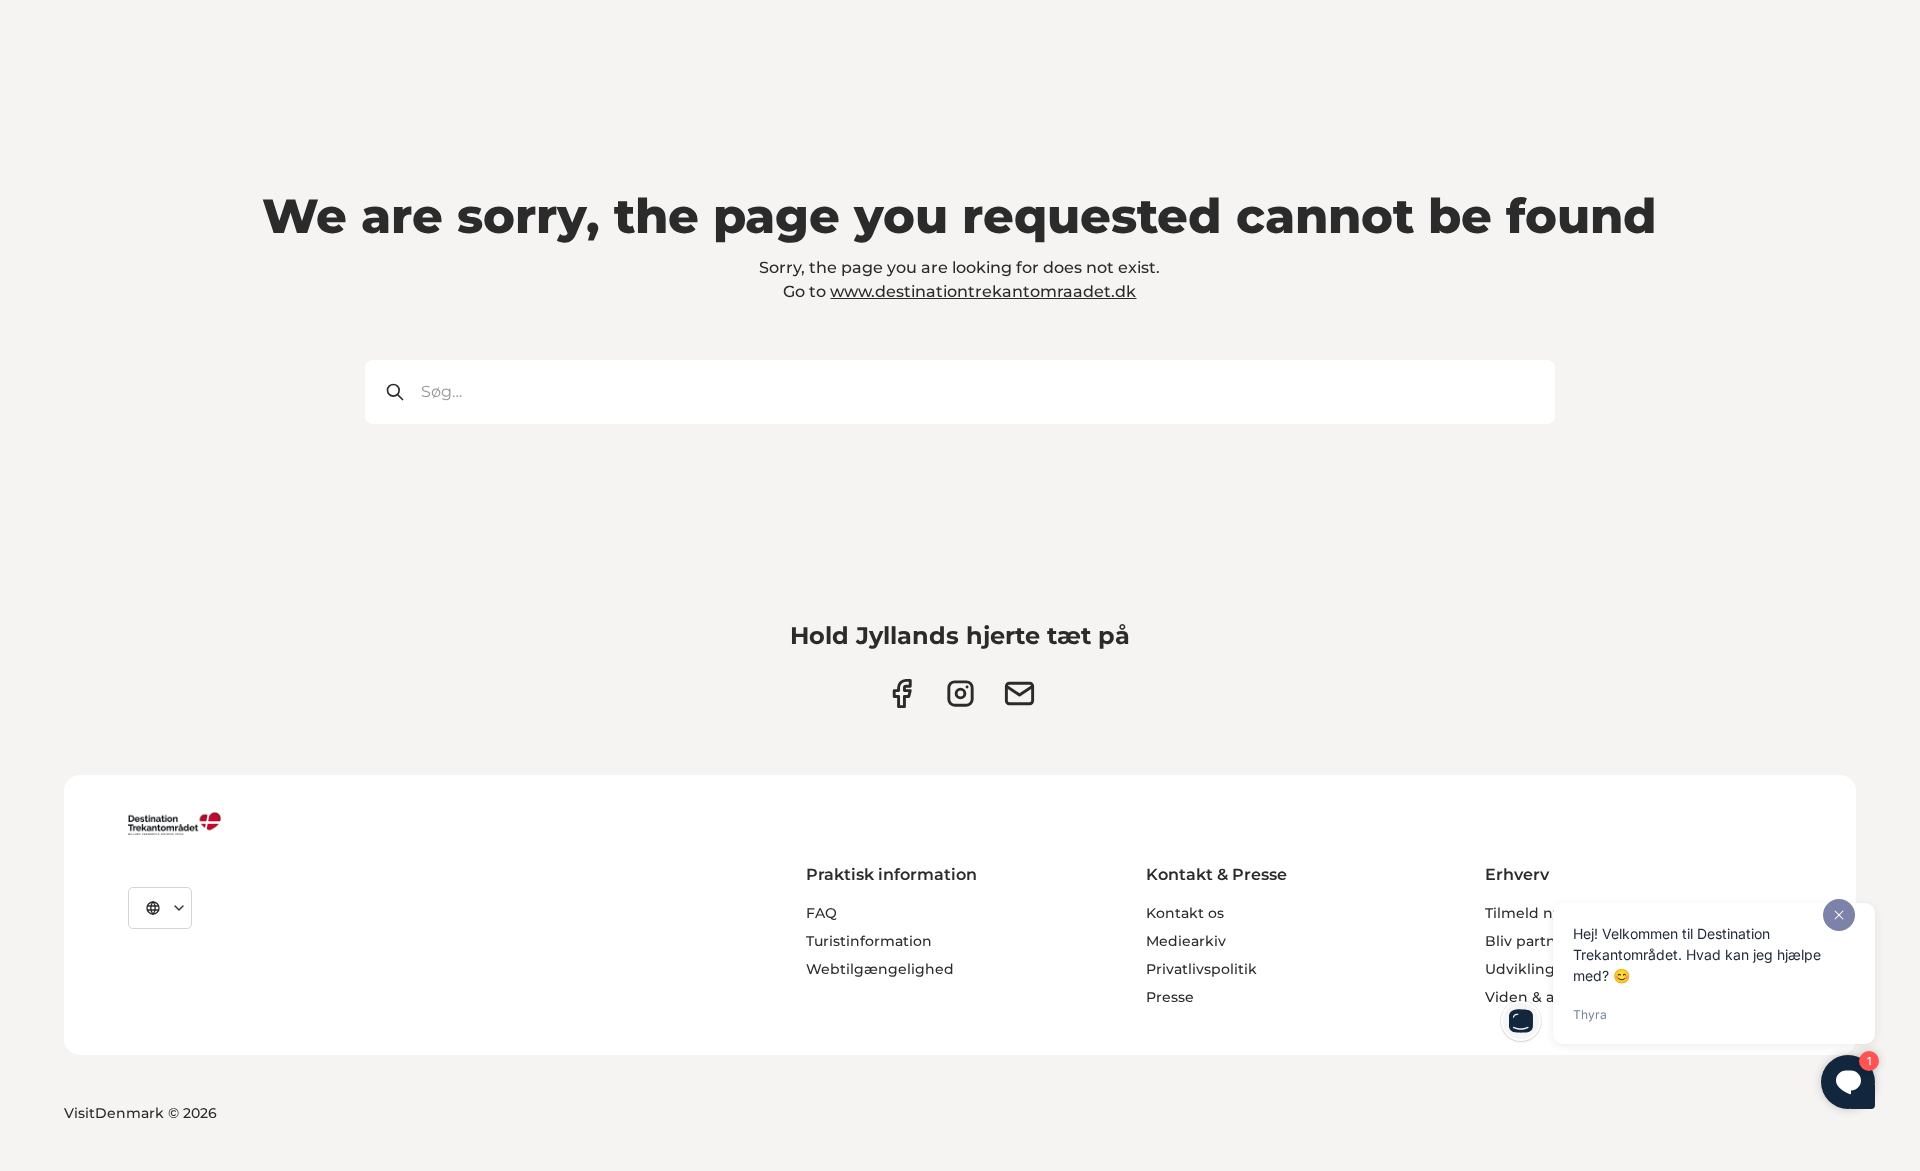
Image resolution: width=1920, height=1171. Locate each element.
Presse (1170, 997)
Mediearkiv (1186, 941)
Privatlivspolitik (1201, 969)
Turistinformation (869, 941)
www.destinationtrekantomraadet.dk (983, 291)
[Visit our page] (960, 693)
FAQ (821, 913)
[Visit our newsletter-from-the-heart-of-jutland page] (1019, 693)
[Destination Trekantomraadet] (175, 823)
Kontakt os (1185, 913)
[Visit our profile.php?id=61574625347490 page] (901, 693)
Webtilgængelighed (880, 969)
